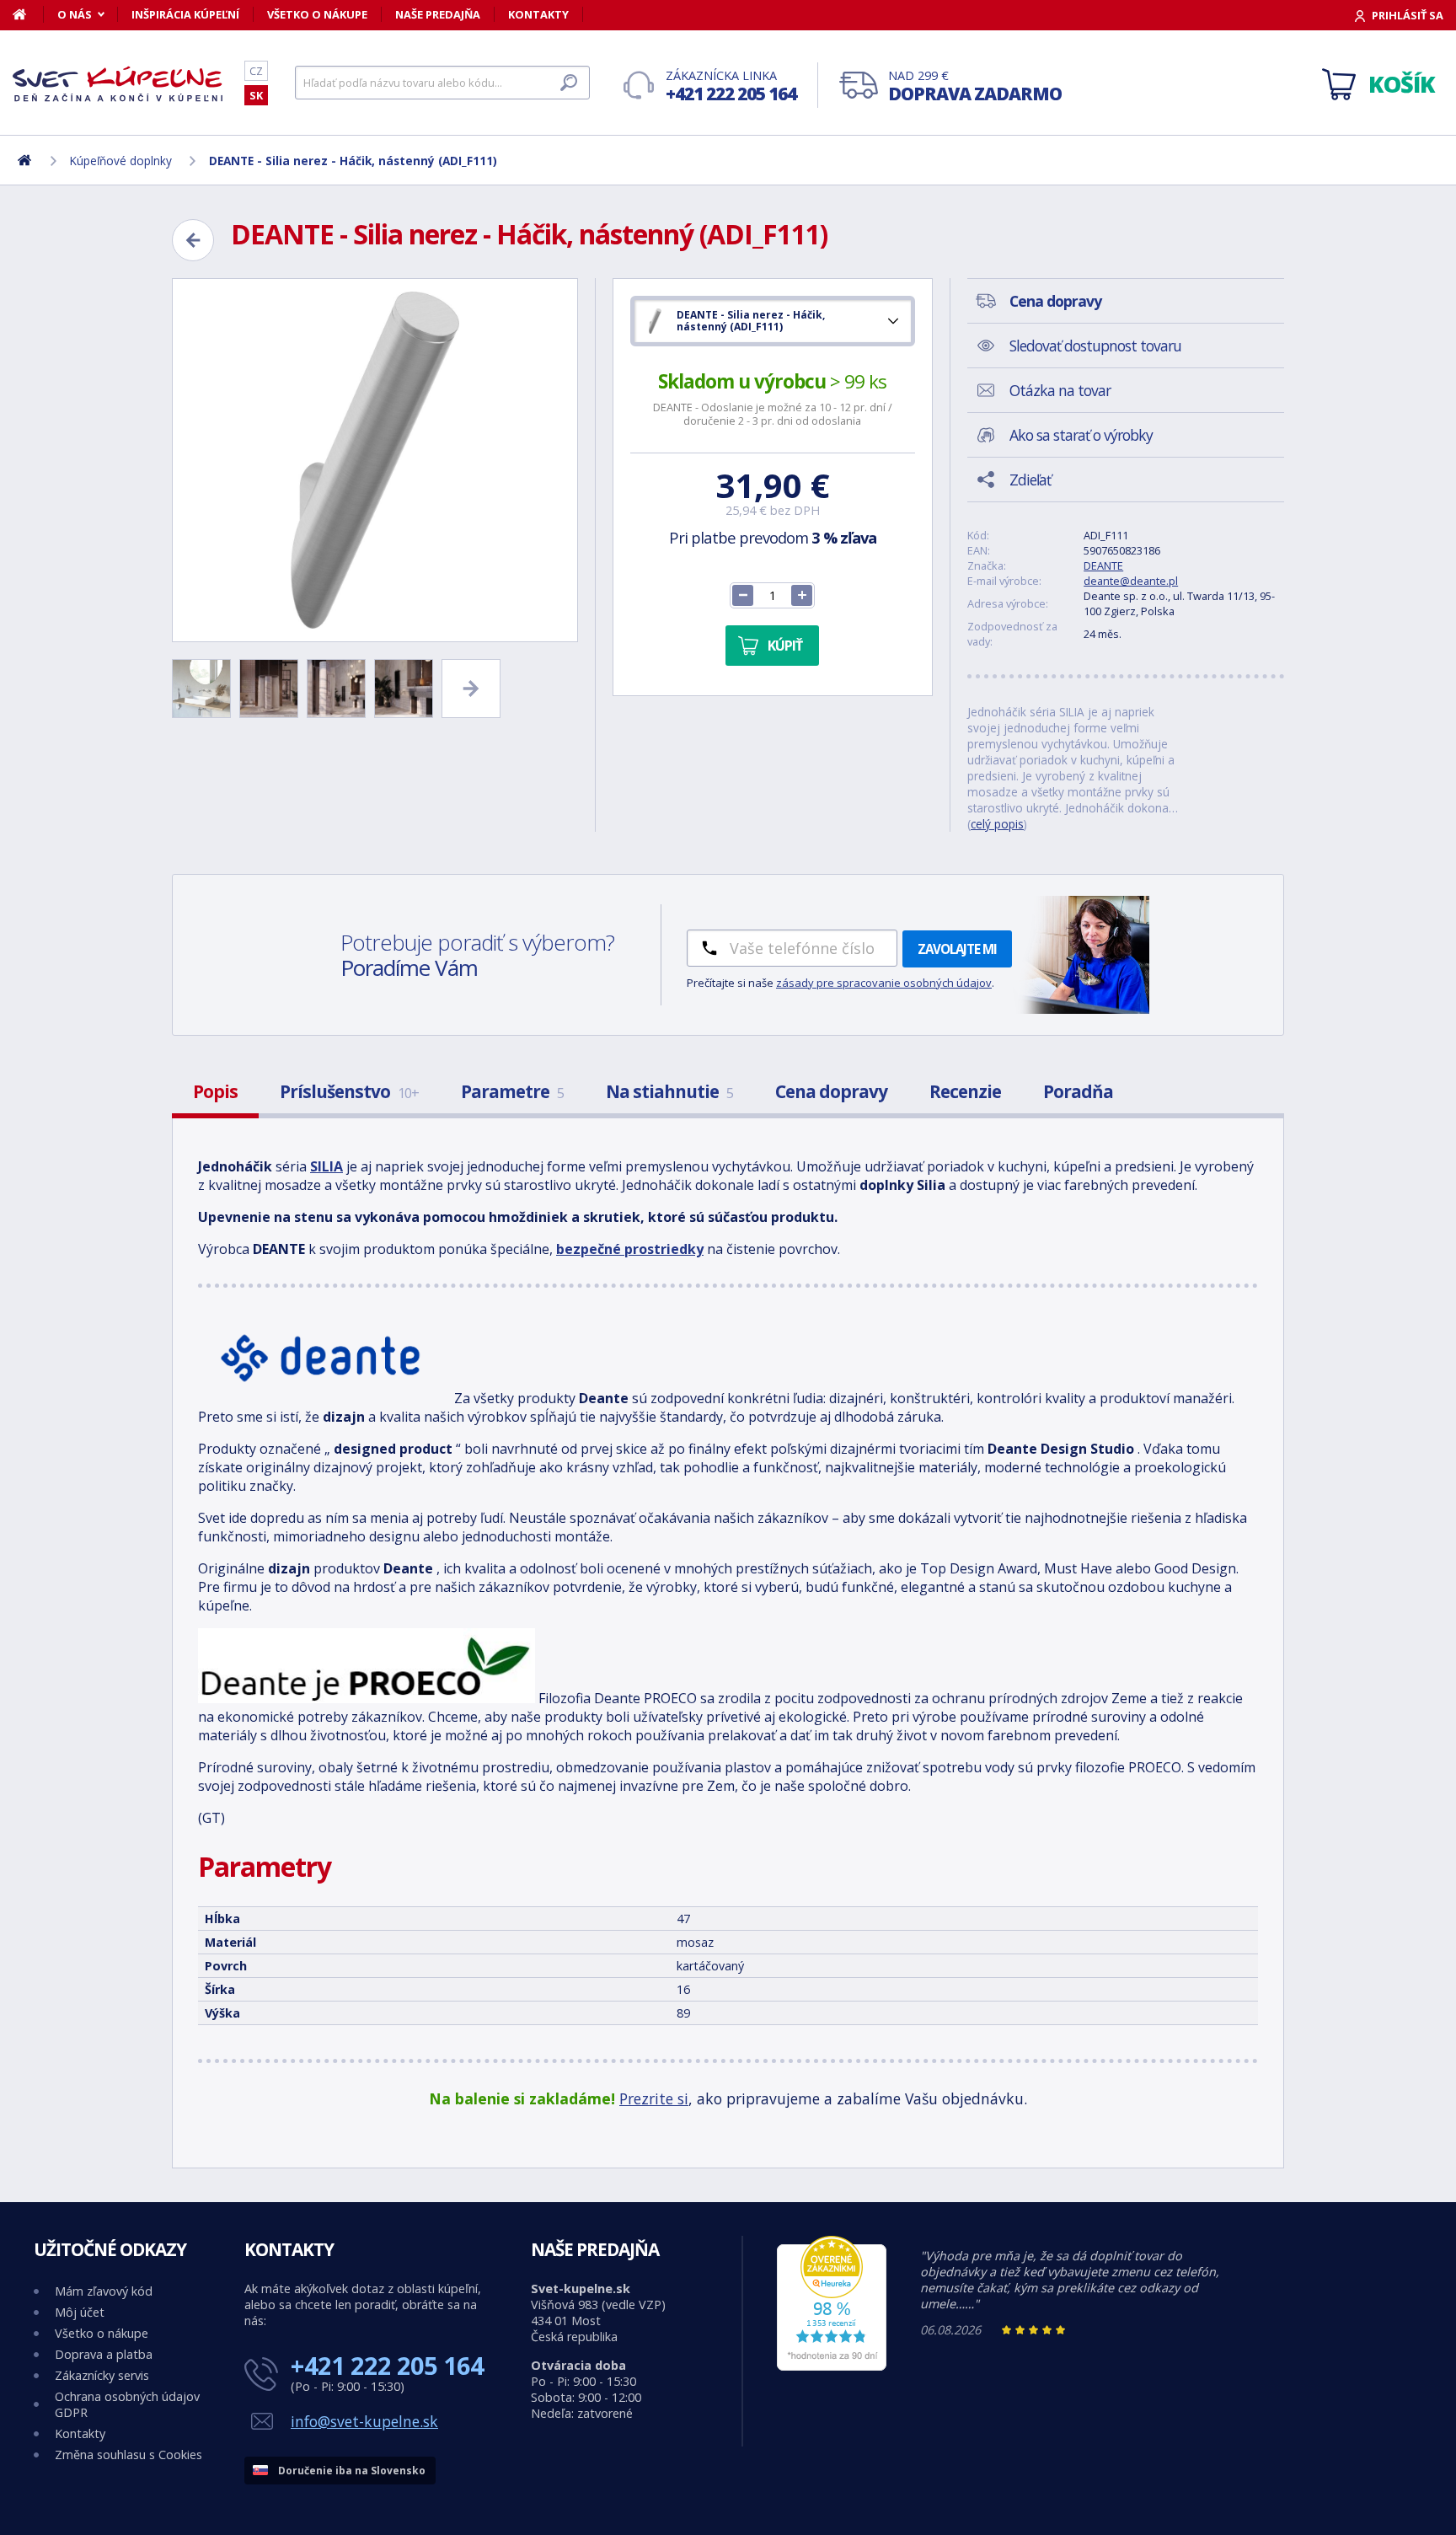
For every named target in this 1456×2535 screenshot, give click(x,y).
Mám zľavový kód (104, 2291)
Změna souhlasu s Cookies (128, 2455)
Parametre (512, 1091)
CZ (256, 71)
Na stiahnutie (669, 1091)
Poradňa (1078, 1091)
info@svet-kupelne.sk (364, 2421)
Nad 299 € (975, 86)
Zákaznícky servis (102, 2375)
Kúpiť (785, 646)
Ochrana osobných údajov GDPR (127, 2404)
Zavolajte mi (957, 949)
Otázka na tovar (1060, 390)
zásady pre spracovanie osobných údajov (884, 983)
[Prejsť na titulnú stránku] (118, 83)
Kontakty (538, 14)
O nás (75, 14)
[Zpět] (193, 240)
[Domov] (28, 14)
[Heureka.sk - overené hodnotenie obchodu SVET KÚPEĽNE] (832, 2366)
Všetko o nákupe (317, 14)
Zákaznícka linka (731, 86)
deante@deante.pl (1131, 581)
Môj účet (80, 2312)
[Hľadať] (569, 83)
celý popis (997, 824)
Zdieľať (1030, 480)
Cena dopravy (831, 1091)
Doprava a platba (104, 2354)
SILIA (327, 1166)
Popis (215, 1091)
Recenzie (965, 1091)
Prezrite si (654, 2098)
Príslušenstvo (349, 1091)
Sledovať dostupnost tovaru (1095, 346)
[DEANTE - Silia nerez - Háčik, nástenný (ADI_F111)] (375, 460)
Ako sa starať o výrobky (1081, 435)
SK (256, 95)
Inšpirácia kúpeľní (185, 14)
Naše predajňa (438, 14)
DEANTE (1103, 565)
